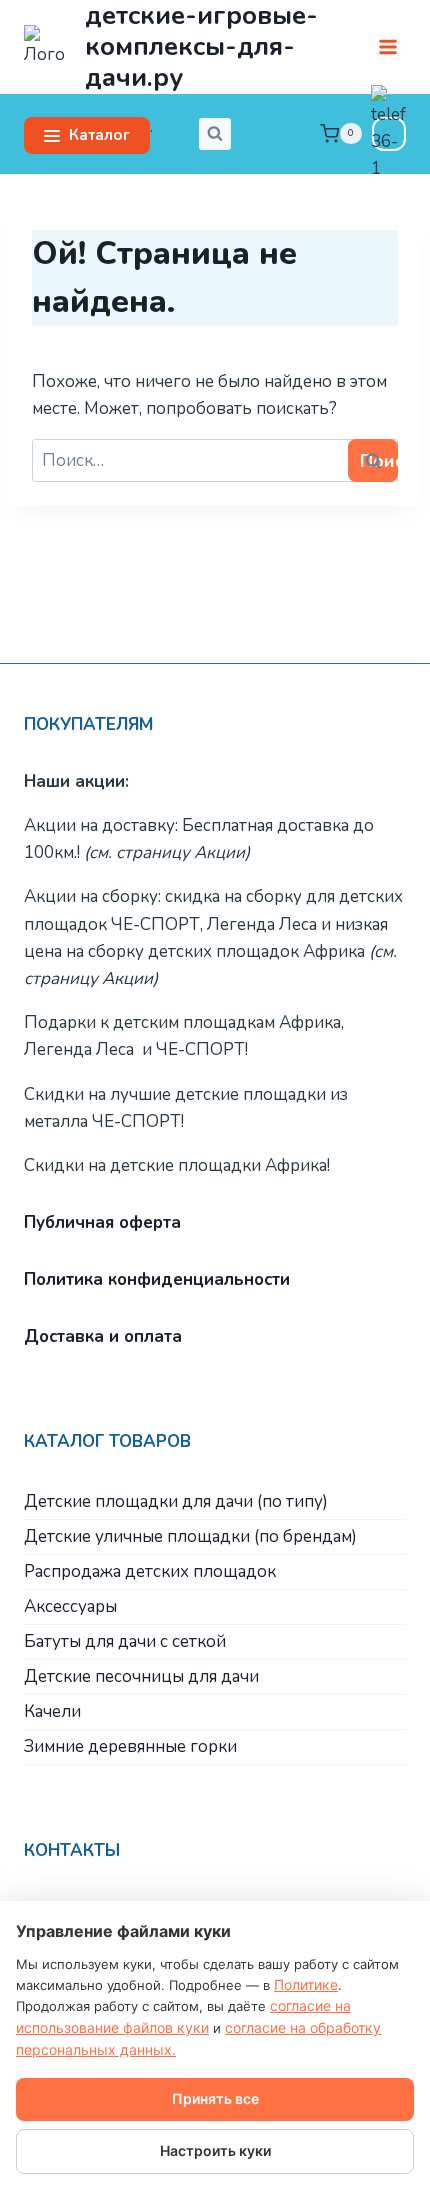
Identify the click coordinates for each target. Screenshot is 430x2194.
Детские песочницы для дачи (141, 1676)
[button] (87, 135)
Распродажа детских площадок (150, 1571)
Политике (306, 1984)
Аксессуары (70, 1606)
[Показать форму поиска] (215, 134)
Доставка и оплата (103, 1336)
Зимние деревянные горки (130, 1746)
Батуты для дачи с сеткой (125, 1641)
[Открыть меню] (387, 46)
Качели (52, 1711)
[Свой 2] (389, 134)
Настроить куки (215, 2150)
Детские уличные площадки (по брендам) (190, 1536)
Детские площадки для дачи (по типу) (176, 1501)
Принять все (215, 2098)
